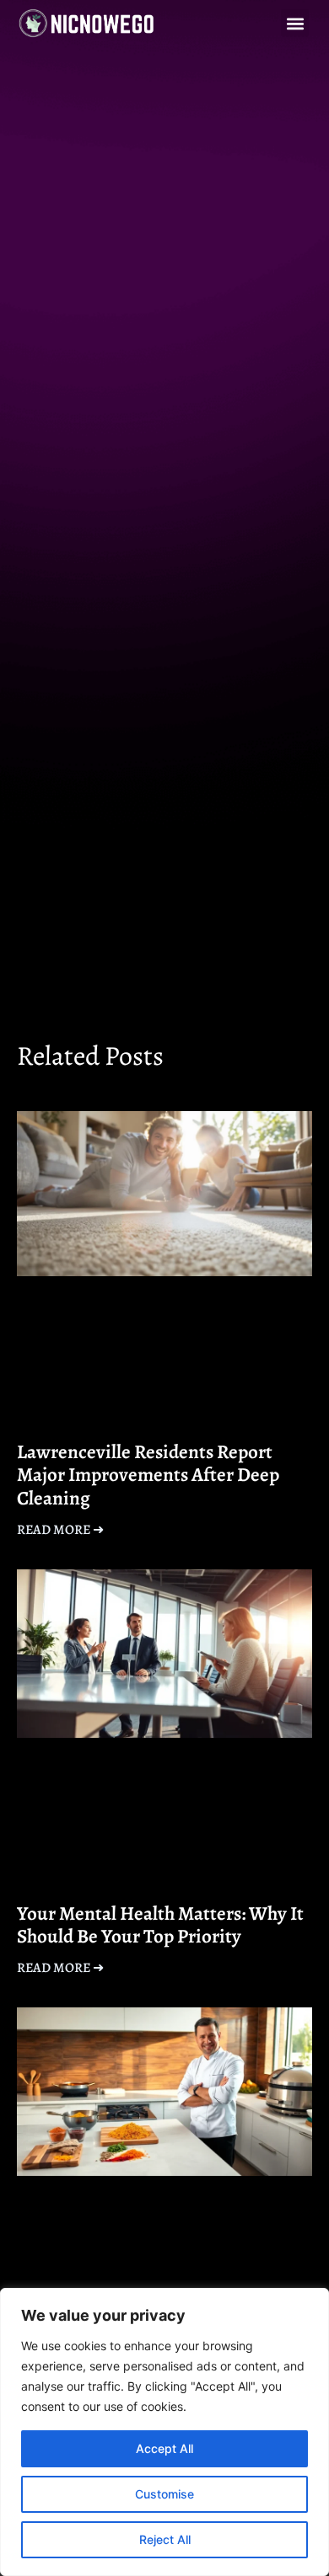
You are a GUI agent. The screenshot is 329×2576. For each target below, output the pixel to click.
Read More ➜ (60, 1530)
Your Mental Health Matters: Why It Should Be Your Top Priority (160, 1925)
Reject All (165, 2539)
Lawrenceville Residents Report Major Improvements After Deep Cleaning (148, 1475)
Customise (164, 2494)
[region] (164, 2432)
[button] (295, 23)
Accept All (164, 2448)
